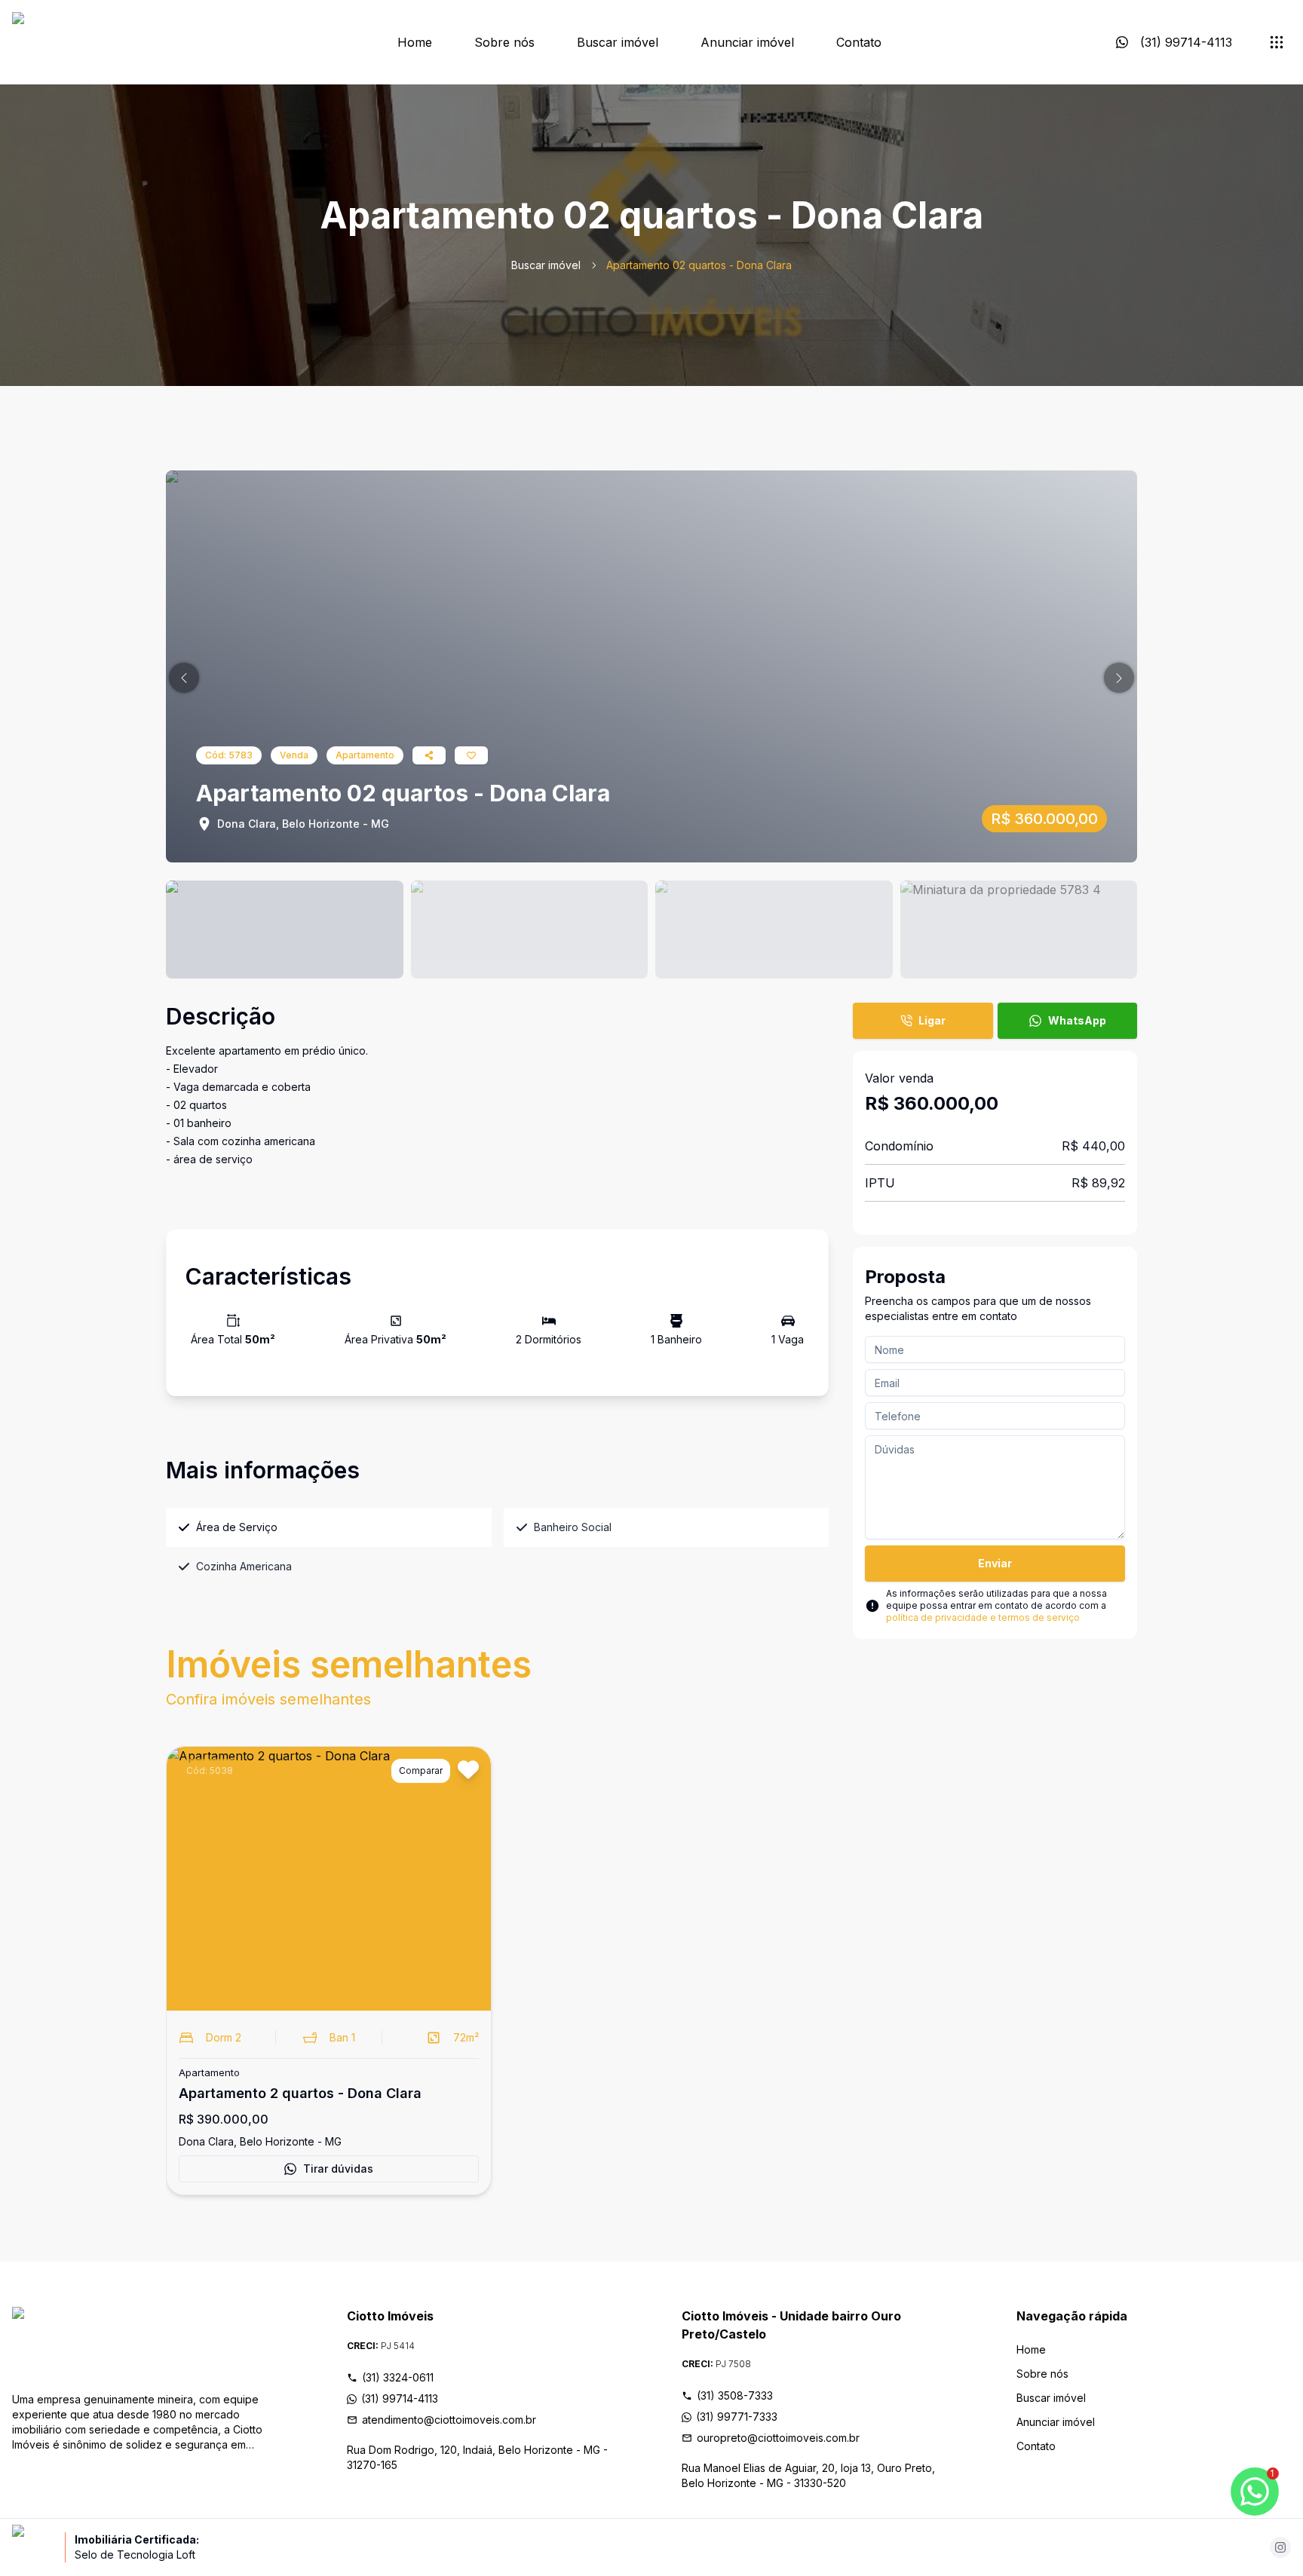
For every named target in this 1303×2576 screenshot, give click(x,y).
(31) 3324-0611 (398, 2377)
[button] (184, 678)
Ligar (932, 1020)
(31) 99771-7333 (737, 2417)
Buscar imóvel (618, 42)
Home (415, 42)
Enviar (995, 1563)
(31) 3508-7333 (735, 2395)
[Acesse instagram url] (1280, 2547)
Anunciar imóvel (747, 42)
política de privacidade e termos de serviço (983, 1617)
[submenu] (1277, 42)
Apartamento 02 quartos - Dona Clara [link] (699, 265)
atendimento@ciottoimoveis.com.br (449, 2420)
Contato (859, 42)
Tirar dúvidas (338, 2169)
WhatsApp (1077, 1020)
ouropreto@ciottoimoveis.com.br (778, 2438)
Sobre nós (504, 42)
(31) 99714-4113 (400, 2398)
